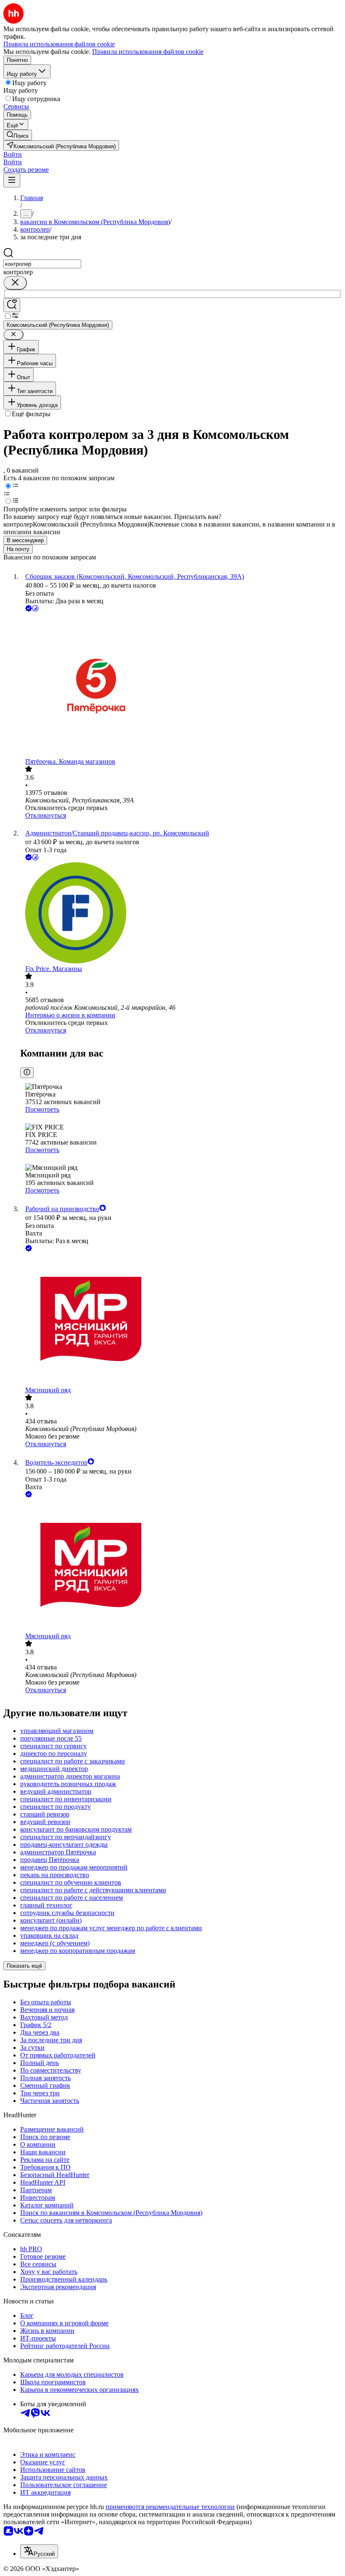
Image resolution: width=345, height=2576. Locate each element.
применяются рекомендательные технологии (170, 2507)
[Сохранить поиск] (12, 305)
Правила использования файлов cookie (148, 52)
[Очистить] (15, 283)
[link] (18, 135)
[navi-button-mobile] (12, 181)
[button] (13, 154)
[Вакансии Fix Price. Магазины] (181, 914)
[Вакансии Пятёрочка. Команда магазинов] (181, 686)
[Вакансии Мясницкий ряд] (181, 1320)
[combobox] (42, 264)
